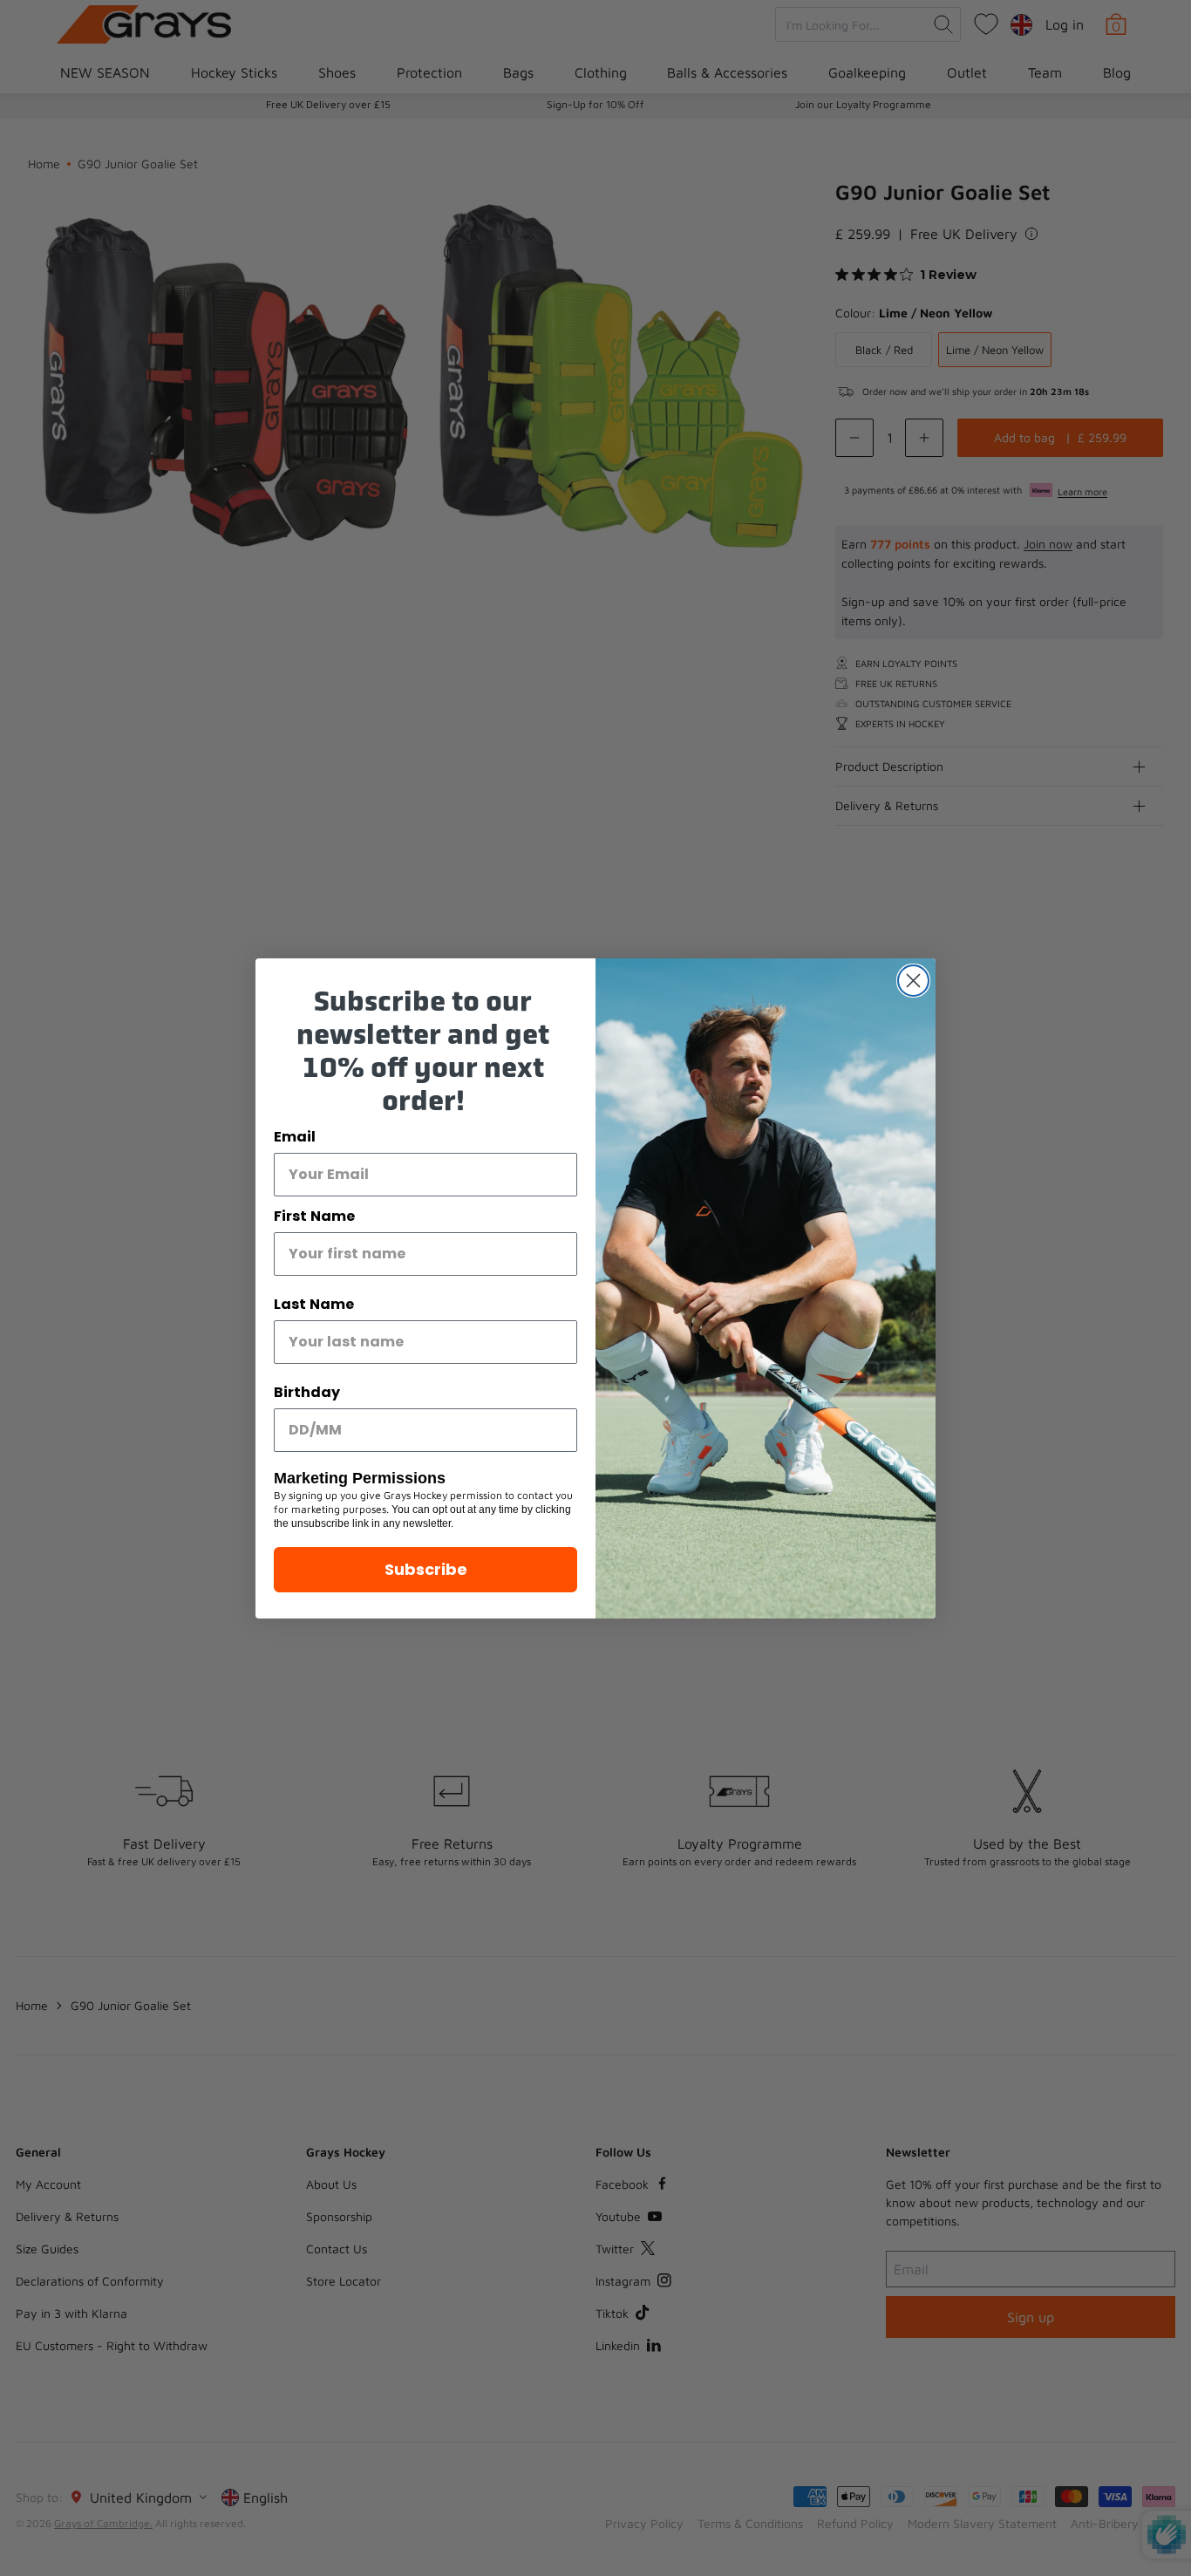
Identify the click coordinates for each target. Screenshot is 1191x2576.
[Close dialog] (913, 981)
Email (295, 1137)
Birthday (307, 1392)
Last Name (314, 1304)
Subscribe (426, 1569)
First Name (314, 1216)
